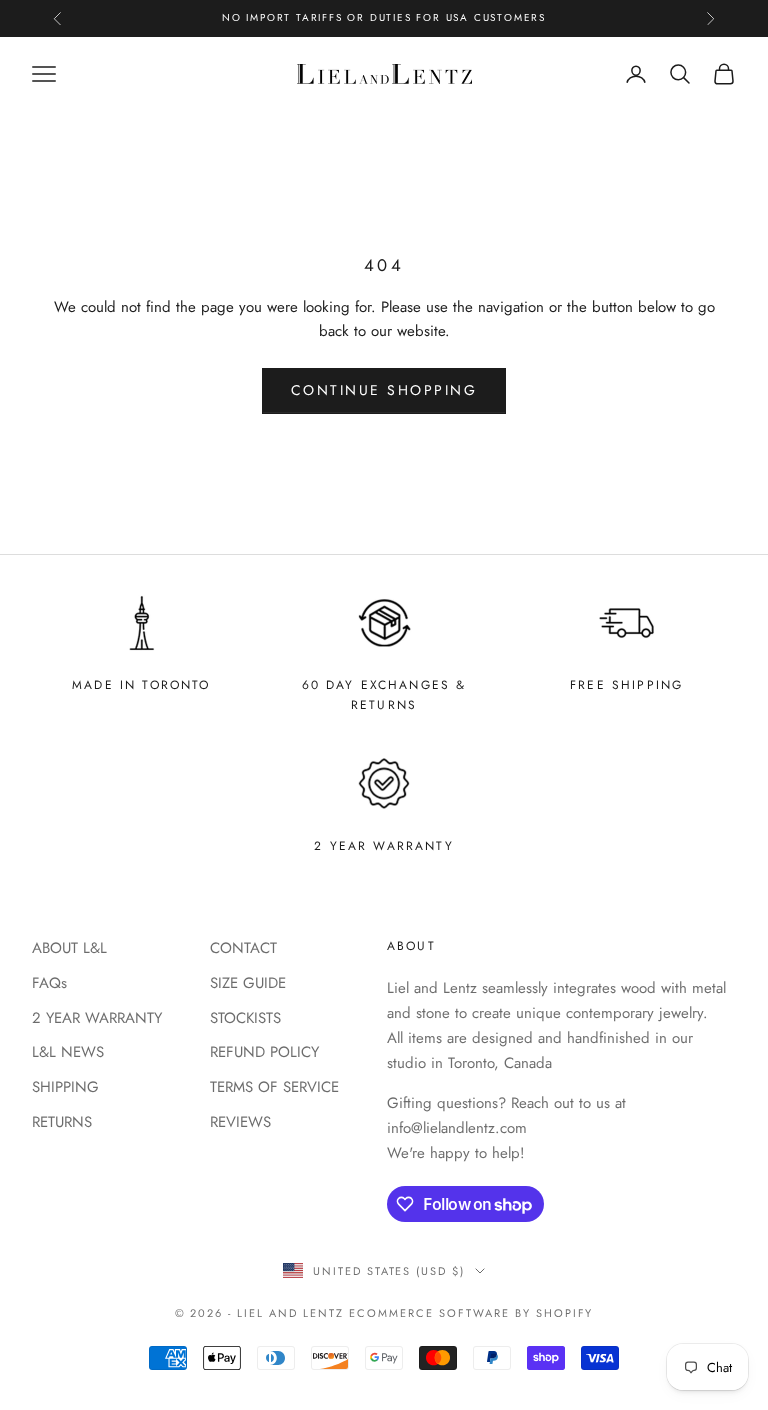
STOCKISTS (245, 1018)
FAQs (49, 983)
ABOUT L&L (69, 948)
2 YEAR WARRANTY (97, 1018)
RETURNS (62, 1122)
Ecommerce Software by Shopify (471, 1313)
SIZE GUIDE (248, 983)
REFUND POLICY (264, 1052)
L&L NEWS (68, 1052)
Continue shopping (384, 390)
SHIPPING (65, 1087)
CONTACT (243, 948)
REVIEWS (240, 1122)
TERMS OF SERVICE (274, 1087)
